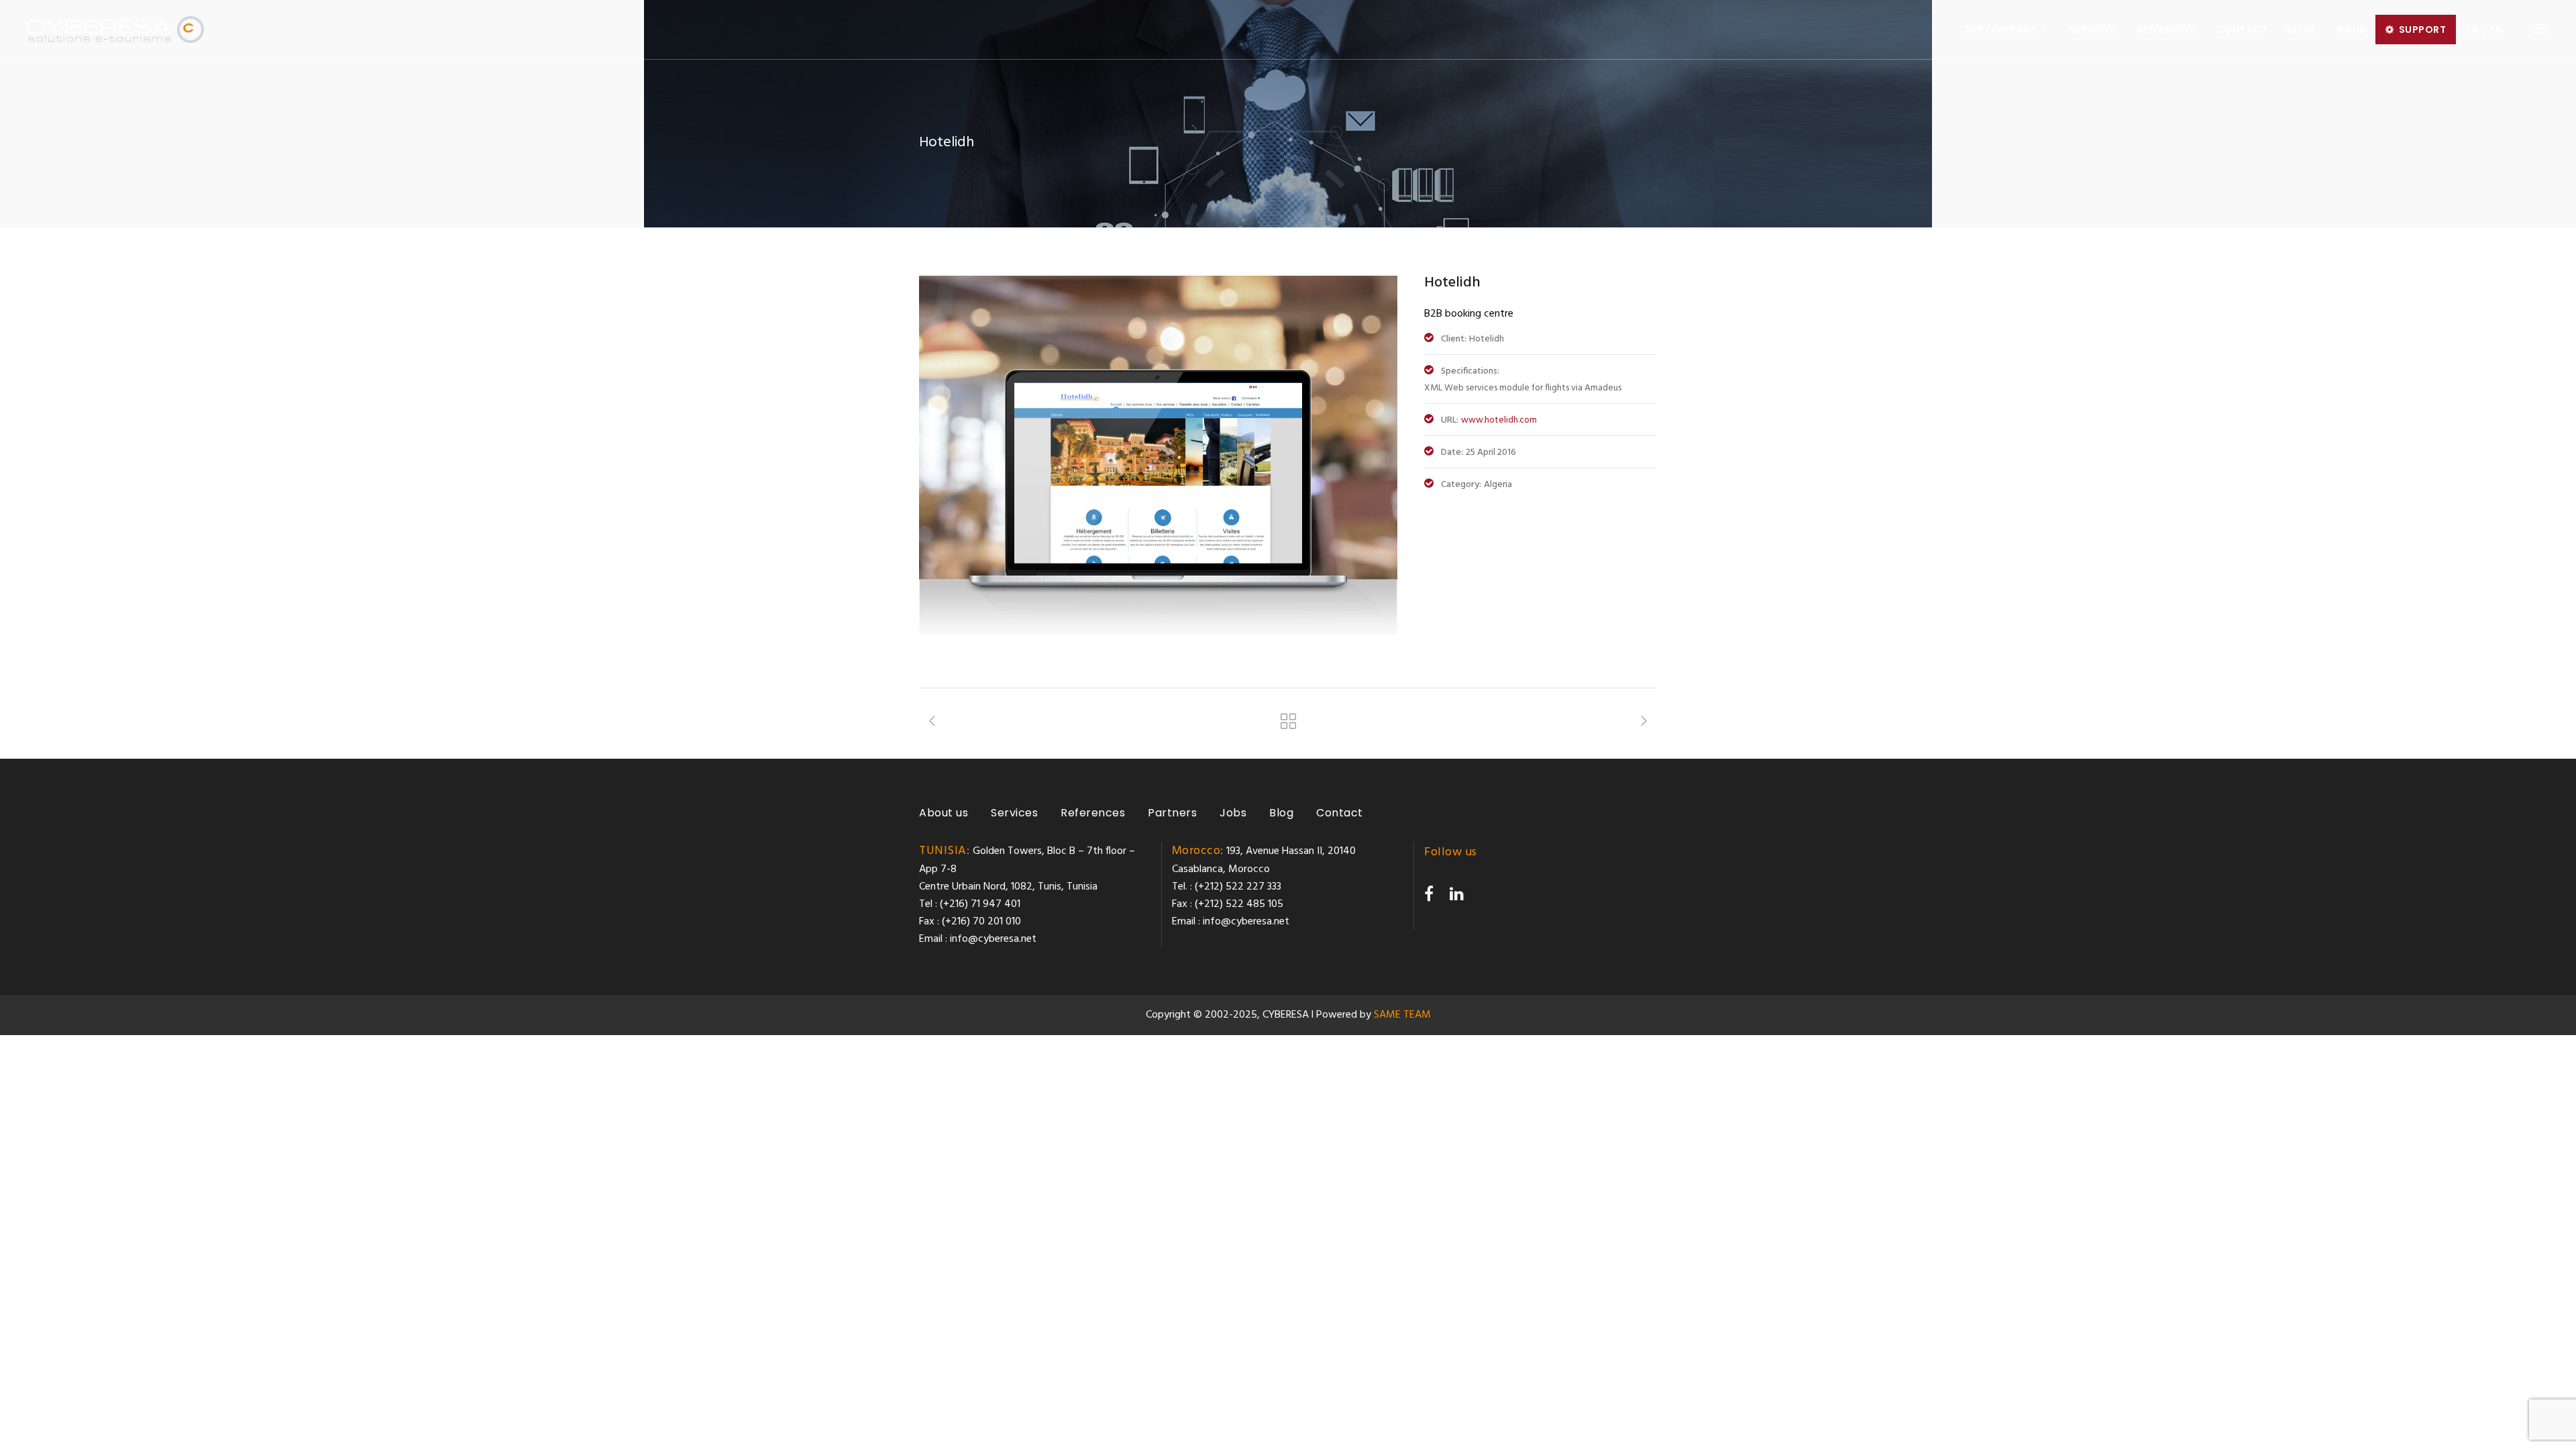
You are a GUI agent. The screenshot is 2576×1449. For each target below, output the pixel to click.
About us (944, 813)
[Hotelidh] (1158, 632)
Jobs (1233, 813)
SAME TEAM (1402, 1015)
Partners (1172, 813)
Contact (1340, 813)
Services (1014, 813)
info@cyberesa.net (993, 939)
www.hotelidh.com (1499, 420)
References (1093, 813)
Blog (1281, 813)
